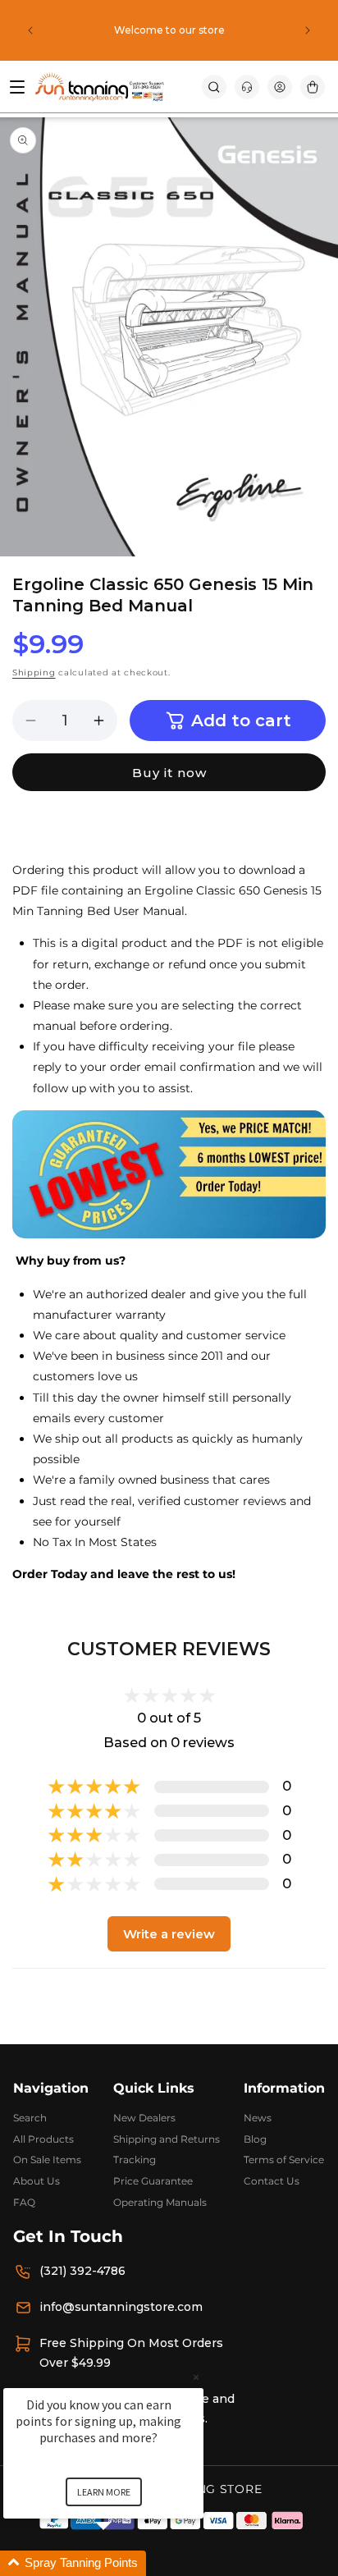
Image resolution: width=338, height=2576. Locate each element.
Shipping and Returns (167, 2139)
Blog (255, 2139)
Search (30, 2118)
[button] (214, 87)
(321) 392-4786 (82, 2271)
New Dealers (144, 2118)
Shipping (34, 673)
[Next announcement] (308, 30)
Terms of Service (284, 2160)
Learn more (104, 2492)
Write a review (169, 1934)
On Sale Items (47, 2160)
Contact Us (272, 2181)
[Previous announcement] (30, 30)
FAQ (24, 2202)
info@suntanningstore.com (121, 2307)
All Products (43, 2139)
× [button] (196, 2377)
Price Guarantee (153, 2181)
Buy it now (169, 773)
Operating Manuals (160, 2202)
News (258, 2118)
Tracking (135, 2160)
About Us (37, 2181)
